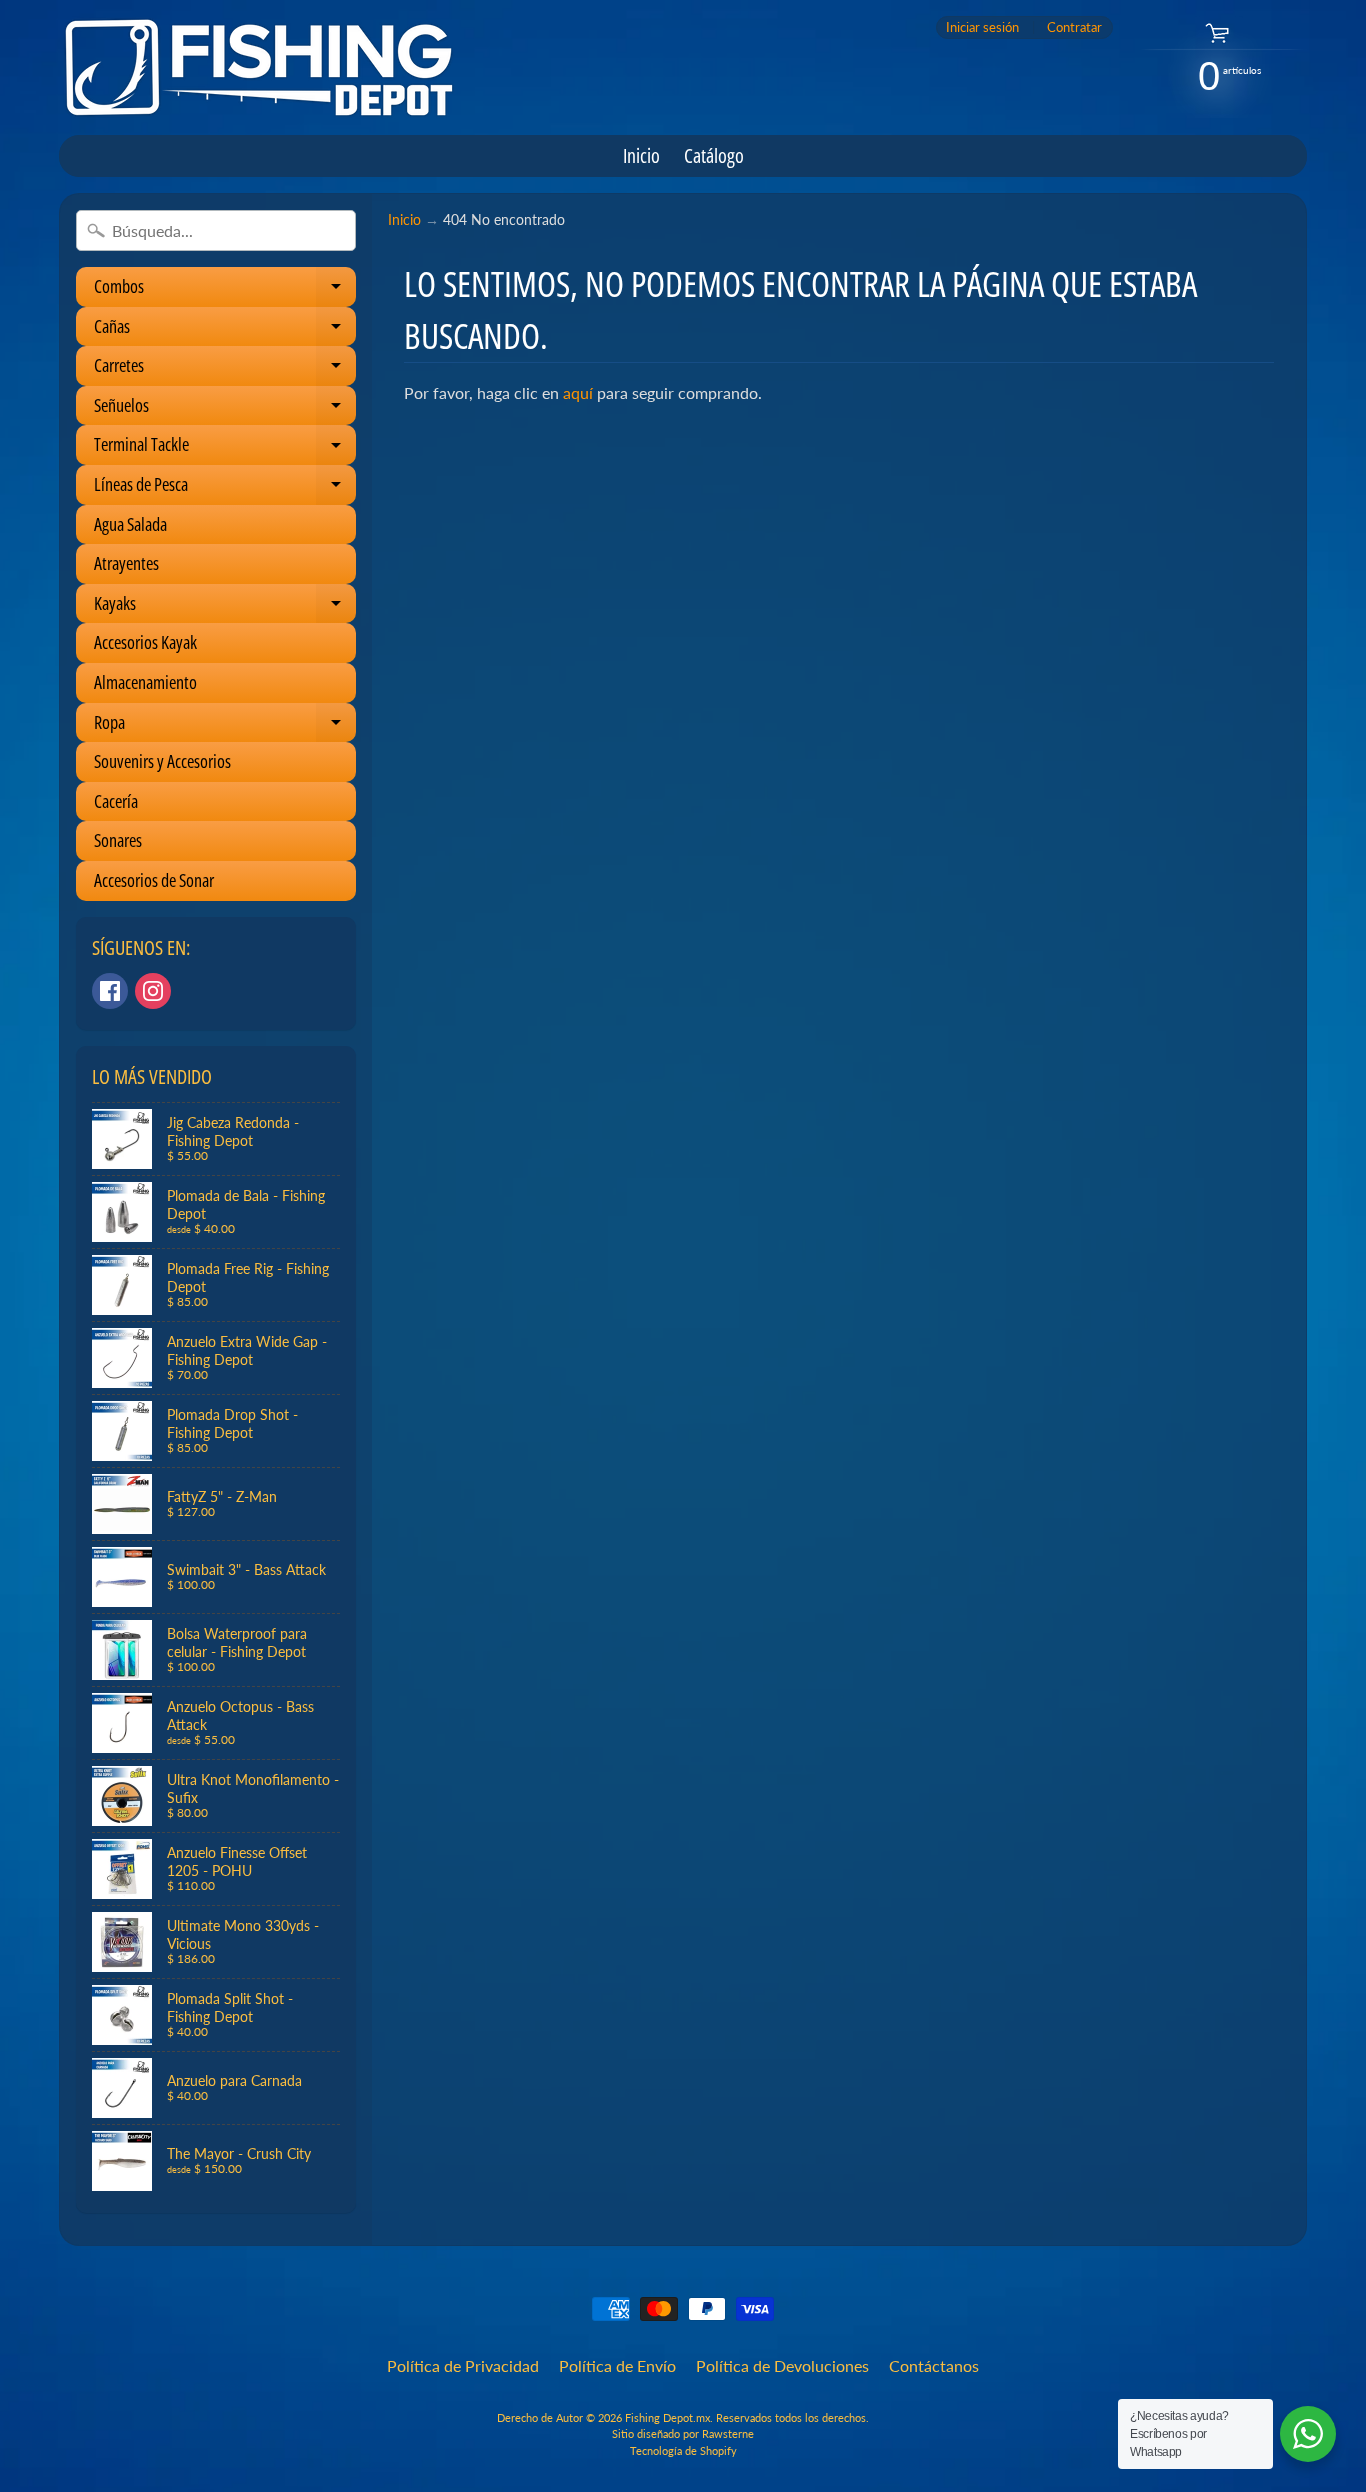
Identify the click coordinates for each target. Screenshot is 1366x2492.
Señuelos (225, 409)
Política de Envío (617, 2365)
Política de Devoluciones (782, 2365)
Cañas (225, 330)
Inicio (641, 155)
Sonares (118, 840)
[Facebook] (110, 991)
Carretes (225, 369)
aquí (578, 392)
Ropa (225, 726)
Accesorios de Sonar (154, 880)
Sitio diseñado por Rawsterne (683, 2433)
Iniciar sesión (982, 27)
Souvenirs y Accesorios (162, 761)
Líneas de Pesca (225, 488)
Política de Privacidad (463, 2365)
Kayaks (225, 607)
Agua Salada (130, 524)
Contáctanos (934, 2365)
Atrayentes (126, 563)
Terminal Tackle (225, 448)
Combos (225, 290)
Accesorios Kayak (145, 642)
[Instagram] (153, 991)
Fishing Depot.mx (667, 2417)
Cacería (116, 801)
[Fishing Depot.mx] (259, 67)
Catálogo (714, 155)
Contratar (1074, 27)
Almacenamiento (145, 682)
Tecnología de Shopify (683, 2450)
